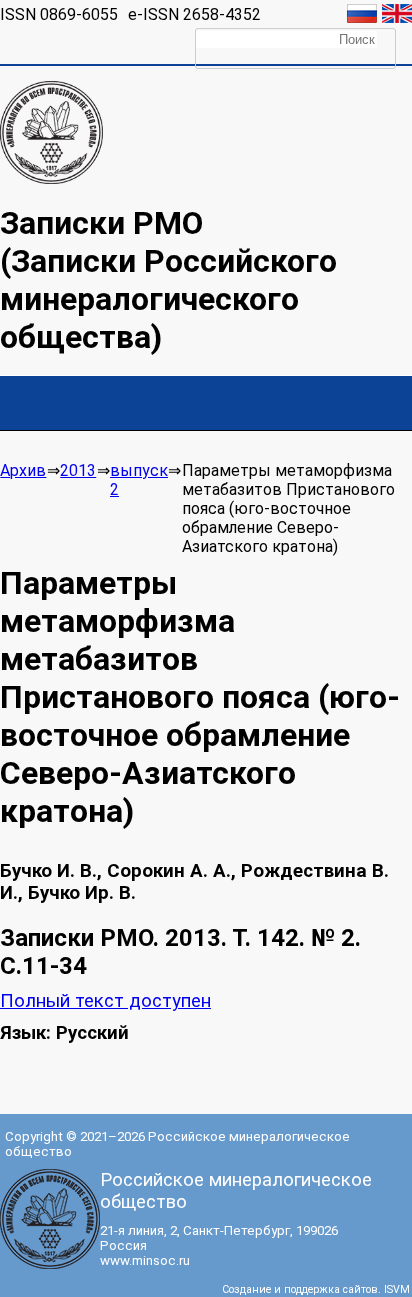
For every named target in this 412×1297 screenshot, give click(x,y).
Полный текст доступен (105, 1001)
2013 (78, 470)
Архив (23, 470)
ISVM (397, 1289)
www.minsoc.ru (145, 1260)
